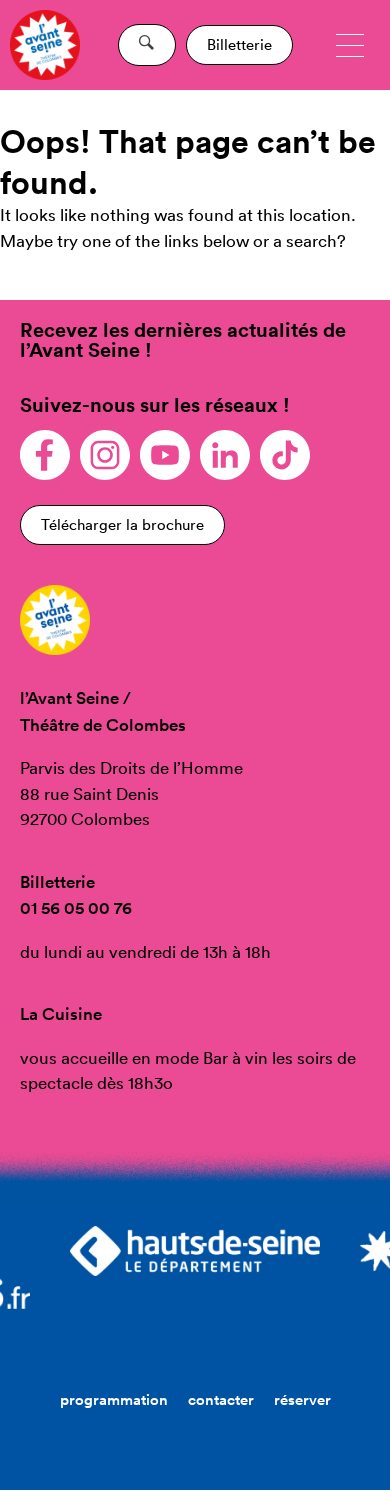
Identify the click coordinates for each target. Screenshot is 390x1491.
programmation (114, 1399)
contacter (221, 1399)
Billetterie (239, 44)
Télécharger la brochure (122, 524)
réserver (302, 1399)
